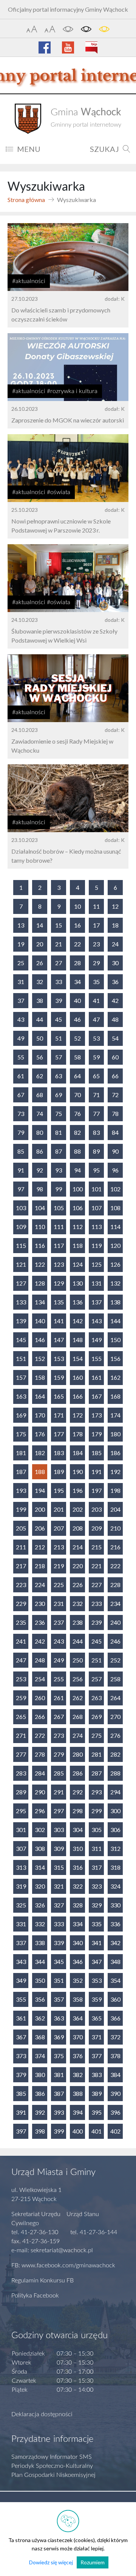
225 (59, 1585)
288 (115, 1773)
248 (40, 1660)
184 (78, 1453)
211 (21, 1547)
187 (21, 1472)
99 (59, 1189)
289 (21, 1792)
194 (40, 1490)
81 (59, 1132)
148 (78, 1340)
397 (21, 2131)
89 (96, 1151)
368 (40, 2037)
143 (97, 1321)
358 (78, 1999)
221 (97, 1566)
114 (115, 1227)
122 (40, 1264)
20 (40, 944)
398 (40, 2131)
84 (115, 1132)
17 (96, 925)
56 (40, 1057)
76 (77, 1114)
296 (40, 1811)
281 (97, 1754)
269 (97, 1717)
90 (115, 1151)
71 (96, 1095)
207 (59, 1528)
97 (21, 1189)
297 (59, 1811)
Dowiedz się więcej (51, 2562)
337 (21, 1943)
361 (21, 2018)
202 (78, 1509)
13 (21, 925)
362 (40, 2018)
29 (96, 963)
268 (78, 1717)
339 (59, 1943)
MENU (29, 149)
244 (78, 1641)
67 (21, 1095)
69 (59, 1095)
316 (78, 1867)
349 (21, 1980)
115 (21, 1245)
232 (78, 1603)
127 (21, 1283)
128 (40, 1283)
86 (40, 1151)
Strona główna (26, 200)
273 (59, 1735)
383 (97, 2075)
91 (21, 1170)
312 (115, 1848)
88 (77, 1151)
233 (97, 1603)
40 (77, 1000)
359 (97, 1999)
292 (78, 1792)
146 (40, 1340)
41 (96, 1000)
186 (115, 1453)
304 (78, 1830)
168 (115, 1396)
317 (97, 1867)
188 (40, 1472)
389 (97, 2093)
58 (77, 1057)
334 (78, 1924)
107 (97, 1208)
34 (77, 982)
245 (97, 1641)
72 (115, 1095)
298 (78, 1811)
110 (40, 1227)
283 (21, 1773)
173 (97, 1415)
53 (96, 1038)
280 (78, 1754)
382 (78, 2075)
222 (115, 1566)
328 (78, 1905)
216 (115, 1547)
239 (97, 1622)
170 (40, 1415)
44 (40, 1019)
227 (97, 1585)
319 (21, 1886)
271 (21, 1735)
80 (40, 1132)
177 (59, 1434)
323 (97, 1886)
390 (115, 2093)
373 (21, 2056)
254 (40, 1679)
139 (21, 1321)
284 (40, 1773)
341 (97, 1943)
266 (40, 1717)
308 (40, 1848)
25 (21, 963)
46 (77, 1019)
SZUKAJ (104, 149)
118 (78, 1245)
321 (59, 1886)
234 (115, 1603)
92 (40, 1170)
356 (40, 1999)
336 (115, 1924)
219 (59, 1566)
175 (21, 1434)
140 (40, 1321)
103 (21, 1208)
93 (59, 1170)
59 (96, 1057)
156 (115, 1358)
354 (115, 1980)
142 (78, 1321)
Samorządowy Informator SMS (52, 2457)
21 (59, 944)
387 (59, 2093)
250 (78, 1660)
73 (21, 1114)
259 (21, 1698)
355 (21, 1999)
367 (21, 2037)
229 (21, 1603)
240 (115, 1622)
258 (115, 1679)
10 (77, 906)
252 (115, 1660)
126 (115, 1264)
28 (77, 963)
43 (21, 1019)
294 (115, 1792)
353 (97, 1980)
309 (59, 1848)
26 (40, 963)
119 (97, 1245)
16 (77, 925)
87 (59, 1151)
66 (115, 1076)
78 (115, 1114)
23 (96, 944)
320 (40, 1886)
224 (40, 1585)
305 (97, 1830)
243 (59, 1641)
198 (115, 1490)
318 (115, 1867)
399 (59, 2131)
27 (59, 963)
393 (59, 2112)
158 (40, 1377)
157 (21, 1377)
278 (40, 1754)
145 (21, 1340)
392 (40, 2112)
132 (115, 1283)
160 (78, 1377)
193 (21, 1490)
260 (40, 1698)
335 (97, 1924)
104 (40, 1208)
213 (59, 1547)
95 (96, 1170)
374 (40, 2056)
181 (21, 1453)
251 (97, 1660)
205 (21, 1528)
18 (115, 925)
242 (40, 1641)
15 (59, 925)
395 (97, 2112)
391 (21, 2112)
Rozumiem (93, 2562)
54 (115, 1038)
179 (97, 1434)
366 (115, 2018)
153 (59, 1358)
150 (115, 1340)
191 (97, 1472)
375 (59, 2056)
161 (97, 1377)
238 (78, 1622)
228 (115, 1585)
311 (97, 1848)
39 (59, 1000)
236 (40, 1622)
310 (78, 1848)
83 (96, 1132)
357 (59, 1999)
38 (40, 1000)
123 (59, 1264)
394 (78, 2112)
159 (59, 1377)
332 (40, 1924)
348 (115, 1961)
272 (40, 1735)
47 (96, 1019)
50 (40, 1038)
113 (97, 1227)
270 (115, 1717)
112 (78, 1227)
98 (40, 1189)
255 (59, 1679)
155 (97, 1358)
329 (97, 1905)
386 (40, 2093)
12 (115, 906)
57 (59, 1057)
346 (78, 1961)
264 (115, 1698)
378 (115, 2056)
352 (78, 1980)
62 (40, 1076)
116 (40, 1245)
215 (97, 1547)
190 (78, 1472)
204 (115, 1509)
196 (78, 1490)
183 (59, 1453)
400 (78, 2131)
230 (40, 1603)
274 (78, 1735)
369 (59, 2037)
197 (97, 1490)
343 (21, 1961)
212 (40, 1547)
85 (21, 1151)
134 (40, 1302)
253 (21, 1679)
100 (78, 1189)
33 (59, 982)
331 (21, 1924)
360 (115, 1999)
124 (78, 1264)
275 (97, 1735)
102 (115, 1189)
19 (21, 944)
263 (97, 1698)
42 (115, 1000)
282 (115, 1754)
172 (78, 1415)
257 (97, 1679)
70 (77, 1095)
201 (59, 1509)
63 (59, 1076)
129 (59, 1283)
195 (59, 1490)
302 (40, 1830)
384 (115, 2075)
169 (21, 1415)
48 (115, 1019)
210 (115, 1528)
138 (115, 1302)
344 (40, 1961)
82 (77, 1132)
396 (115, 2112)
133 (21, 1302)
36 (115, 982)
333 (59, 1924)
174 (115, 1415)
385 (21, 2093)
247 (21, 1660)
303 (59, 1830)
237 (59, 1622)
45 (59, 1019)
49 (21, 1038)
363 (59, 2018)
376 (78, 2056)
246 (115, 1641)
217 (21, 1566)
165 (59, 1396)
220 (78, 1566)
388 (78, 2093)
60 (115, 1057)
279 (59, 1754)
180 (115, 1434)
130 (78, 1283)
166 (78, 1396)
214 (78, 1547)
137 (97, 1302)
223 (21, 1585)
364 (78, 2018)
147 (59, 1340)
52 (77, 1038)
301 (21, 1830)
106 (78, 1208)
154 (78, 1358)
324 (115, 1886)
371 (97, 2037)
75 (59, 1114)
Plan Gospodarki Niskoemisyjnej (53, 2475)
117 (59, 1245)
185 (97, 1453)
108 (115, 1208)
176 (40, 1434)
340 (78, 1943)
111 (59, 1227)
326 (40, 1905)
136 (78, 1302)
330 (115, 1905)
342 (115, 1943)
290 (40, 1792)
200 (40, 1509)
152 (40, 1358)
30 (115, 963)
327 (59, 1905)
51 (59, 1038)
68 (40, 1095)
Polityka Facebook (35, 2296)
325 (21, 1905)
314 (40, 1867)
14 (40, 925)
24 (115, 944)
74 (40, 1114)
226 (78, 1585)
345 (59, 1961)
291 (59, 1792)
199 (21, 1509)
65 (96, 1076)
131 (97, 1283)
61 (21, 1076)
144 (115, 1321)
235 (21, 1622)
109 (21, 1227)
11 (96, 906)
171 (59, 1415)
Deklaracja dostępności (42, 2414)
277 (21, 1754)
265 (21, 1717)
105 (59, 1208)
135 (59, 1302)
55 (21, 1057)
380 (40, 2075)
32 (40, 982)
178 (78, 1434)
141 (59, 1321)
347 (97, 1961)
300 (115, 1811)
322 (78, 1886)
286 (78, 1773)
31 (21, 982)
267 (59, 1717)
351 (59, 1980)
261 (59, 1698)
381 (59, 2075)
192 (115, 1472)
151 (21, 1358)
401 (97, 2131)
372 (115, 2037)
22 (77, 944)
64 (77, 1076)
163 (21, 1396)
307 (21, 1848)
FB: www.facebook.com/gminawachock (63, 2265)
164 (40, 1396)
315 (59, 1867)
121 (21, 1264)
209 (97, 1528)
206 (40, 1528)
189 (59, 1472)
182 (40, 1453)
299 (97, 1811)
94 (77, 1170)
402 (115, 2131)
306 (115, 1830)
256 (78, 1679)
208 (78, 1528)
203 (97, 1509)
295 (21, 1811)
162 (115, 1377)
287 (97, 1773)
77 (96, 1114)
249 (59, 1660)
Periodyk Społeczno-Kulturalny (52, 2466)
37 (21, 1000)
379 (21, 2075)
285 (59, 1773)
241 (21, 1641)
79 (21, 1132)
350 (40, 1980)
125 (97, 1264)
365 (97, 2018)
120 (115, 1245)
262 (78, 1698)
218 (40, 1566)
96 (115, 1170)
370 (78, 2037)
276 (115, 1735)
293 (97, 1792)
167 (97, 1396)
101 (97, 1189)
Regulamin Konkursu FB (42, 2281)
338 (40, 1943)
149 (97, 1340)
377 (97, 2056)
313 (21, 1867)
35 (96, 982)
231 (59, 1603)
